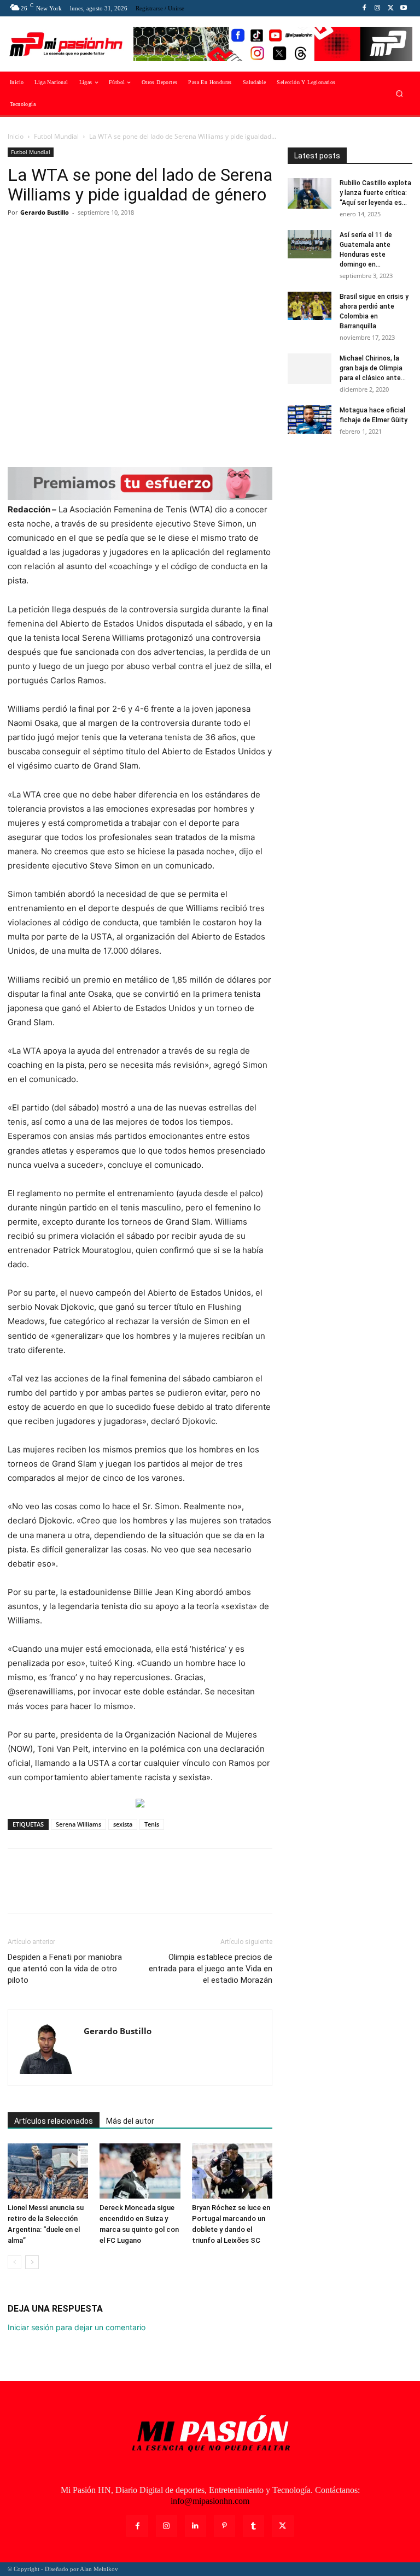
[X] (390, 8)
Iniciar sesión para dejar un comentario (77, 2327)
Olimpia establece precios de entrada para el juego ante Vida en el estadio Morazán (211, 1969)
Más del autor (130, 2121)
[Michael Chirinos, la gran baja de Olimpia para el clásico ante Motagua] (310, 369)
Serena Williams (78, 1824)
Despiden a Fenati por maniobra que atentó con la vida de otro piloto (65, 1969)
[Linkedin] (196, 2526)
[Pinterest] (69, 237)
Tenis (152, 1824)
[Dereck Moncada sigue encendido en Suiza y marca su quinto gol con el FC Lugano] (140, 2171)
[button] (399, 94)
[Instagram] (377, 8)
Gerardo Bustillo (45, 212)
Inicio (16, 136)
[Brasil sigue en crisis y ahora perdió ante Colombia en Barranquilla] (310, 306)
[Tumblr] (253, 2526)
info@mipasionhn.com (210, 2501)
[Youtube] (404, 8)
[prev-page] (14, 2262)
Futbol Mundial (56, 136)
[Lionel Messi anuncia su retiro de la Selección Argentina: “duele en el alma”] (48, 2171)
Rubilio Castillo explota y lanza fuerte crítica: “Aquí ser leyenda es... (375, 193)
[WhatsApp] (94, 237)
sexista (123, 1824)
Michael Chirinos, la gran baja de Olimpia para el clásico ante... (373, 368)
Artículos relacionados (54, 2121)
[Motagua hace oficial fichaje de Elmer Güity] (310, 420)
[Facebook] (364, 8)
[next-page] (32, 2262)
